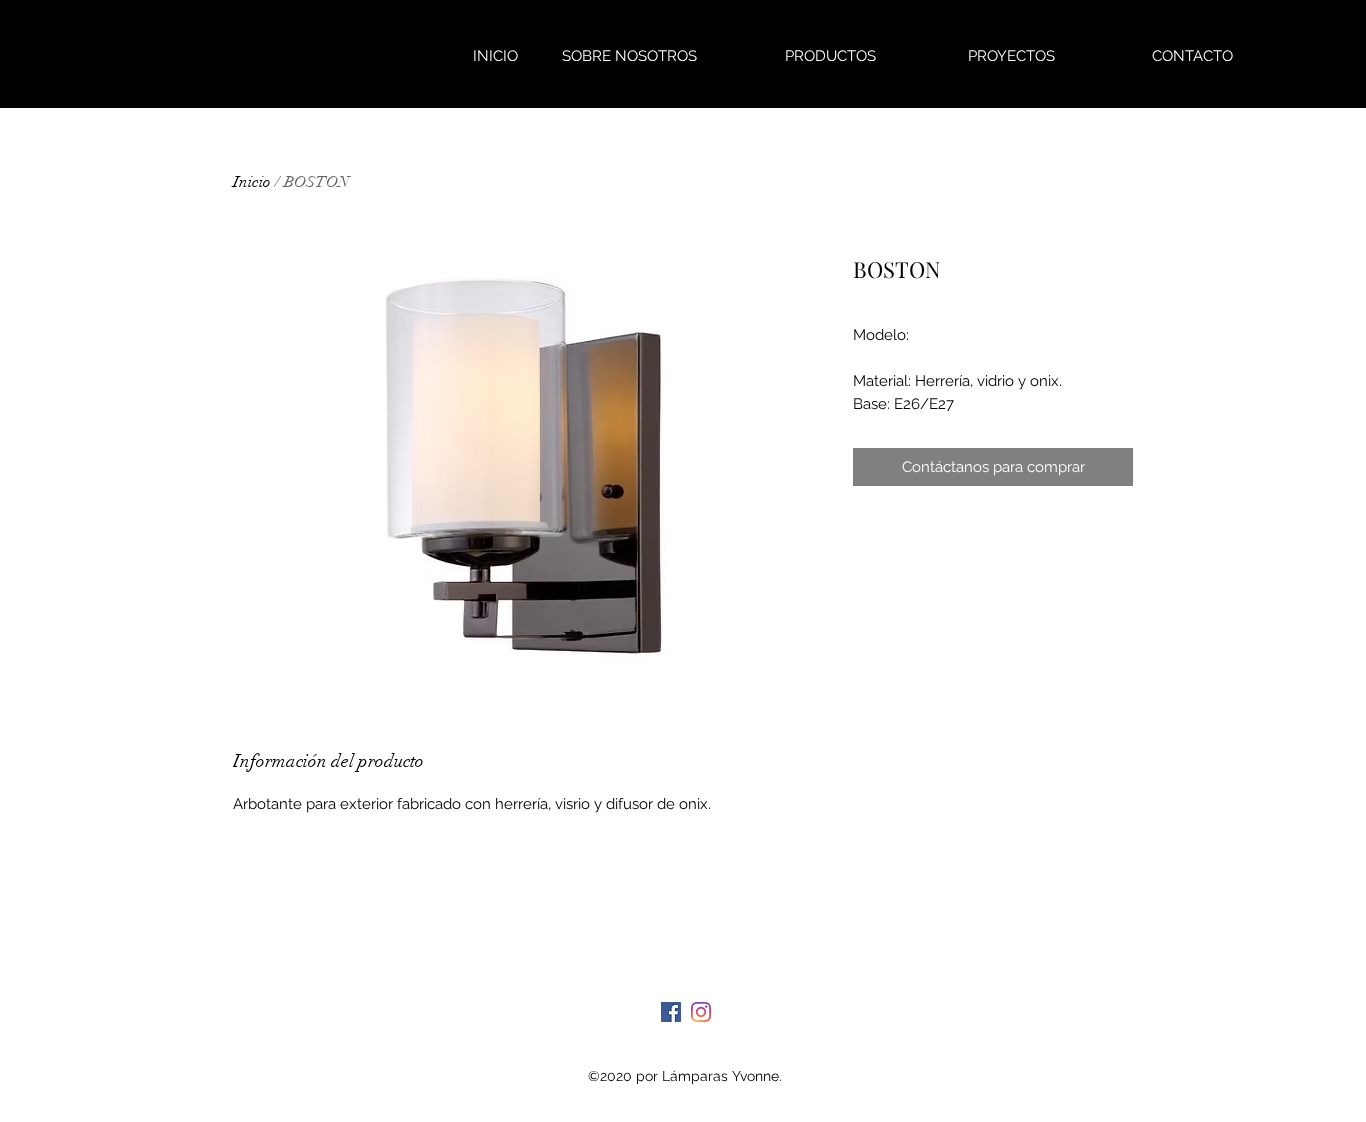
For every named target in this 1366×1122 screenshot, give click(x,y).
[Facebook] (671, 1012)
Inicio (252, 182)
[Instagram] (701, 1012)
